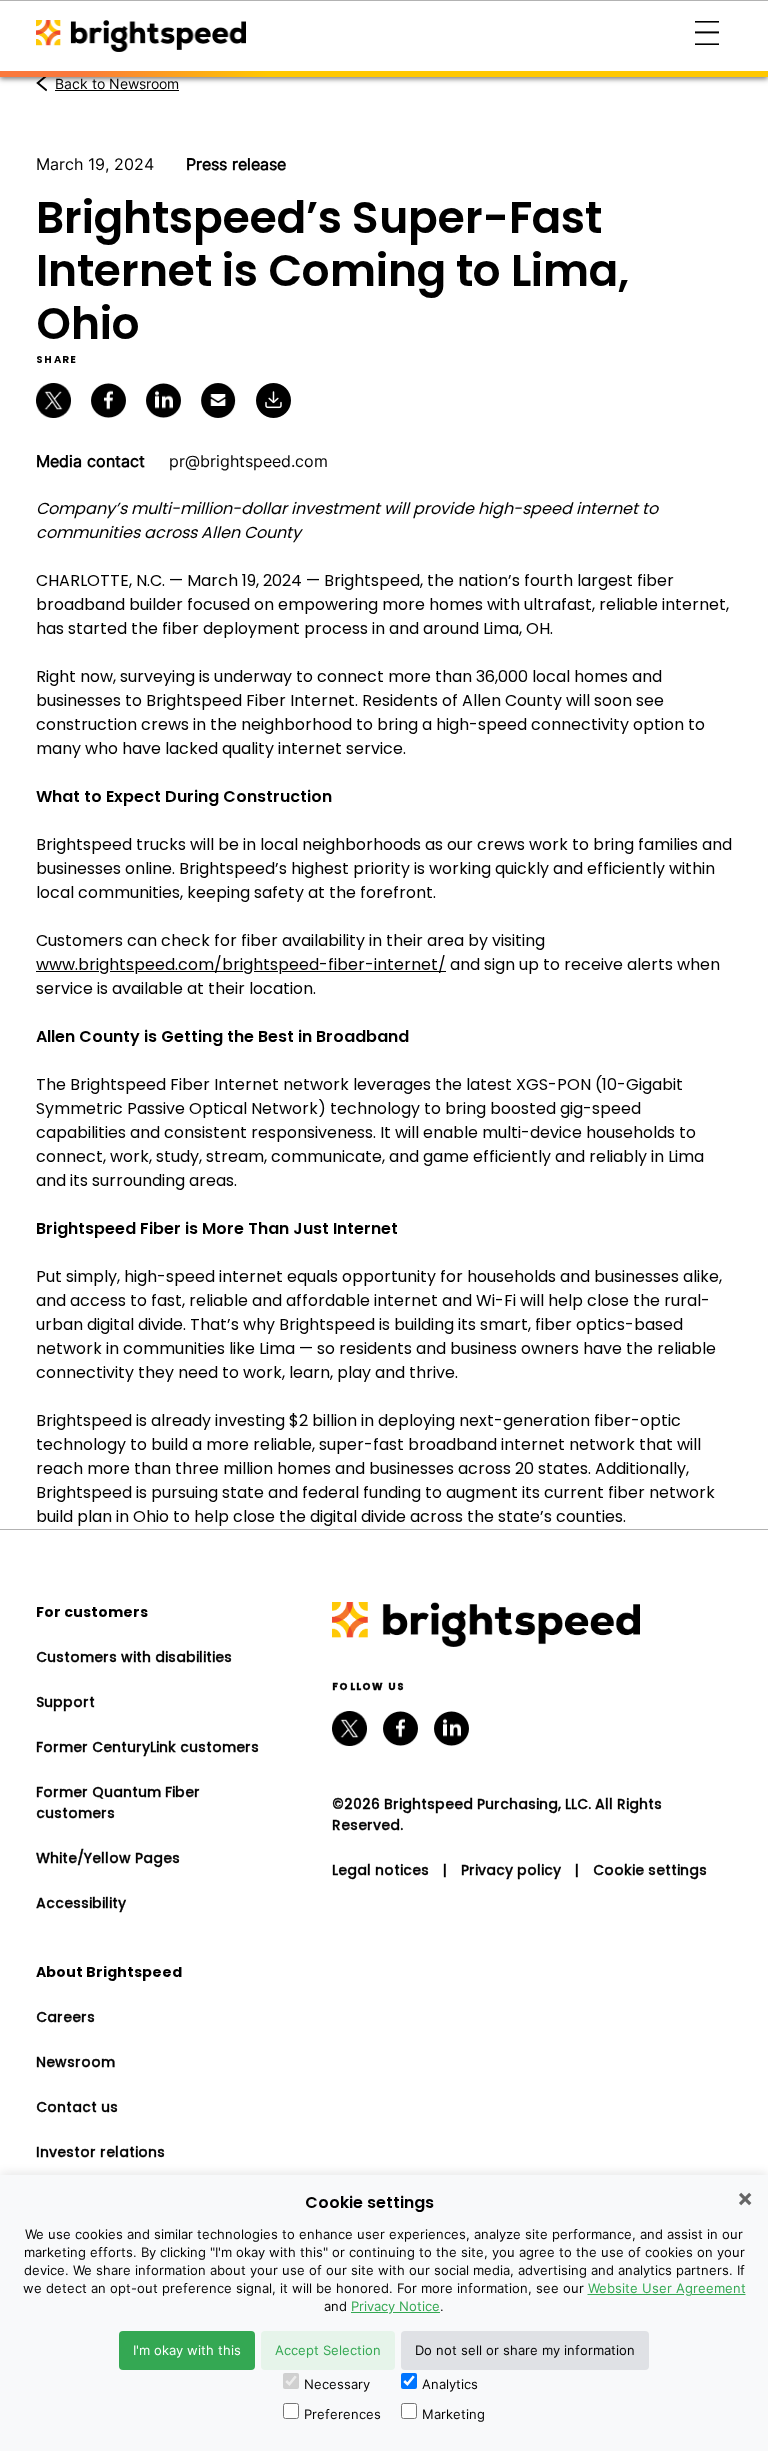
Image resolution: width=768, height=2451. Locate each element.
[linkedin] (451, 1728)
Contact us (77, 2107)
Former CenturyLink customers (147, 1747)
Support (65, 1702)
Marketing (453, 2414)
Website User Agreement (667, 2288)
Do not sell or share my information (525, 2350)
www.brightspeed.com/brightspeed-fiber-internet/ (241, 964)
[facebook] (400, 1728)
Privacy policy (511, 1870)
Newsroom (75, 2062)
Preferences (342, 2414)
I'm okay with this (187, 2350)
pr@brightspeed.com (248, 461)
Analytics (450, 2384)
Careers (65, 2017)
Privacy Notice (395, 2306)
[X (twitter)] (349, 1728)
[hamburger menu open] (707, 36)
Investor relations (100, 2152)
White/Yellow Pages (108, 1858)
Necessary (337, 2384)
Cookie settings (650, 1870)
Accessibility (81, 1903)
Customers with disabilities (134, 1657)
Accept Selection (328, 2350)
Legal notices (380, 1870)
